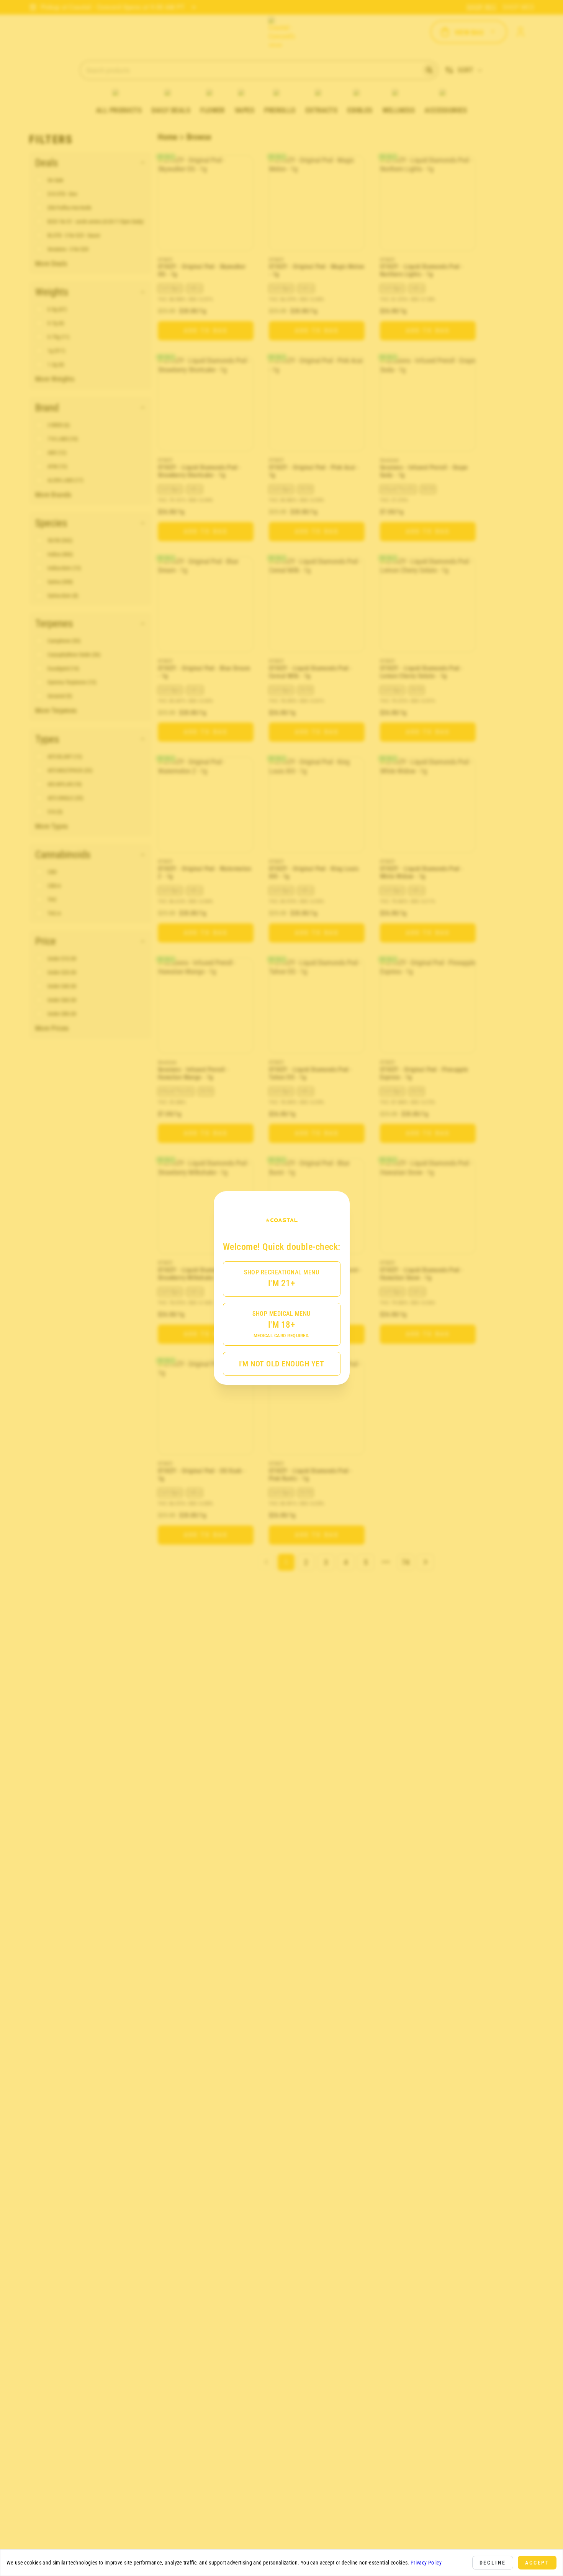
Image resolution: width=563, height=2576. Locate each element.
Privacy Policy (426, 2563)
